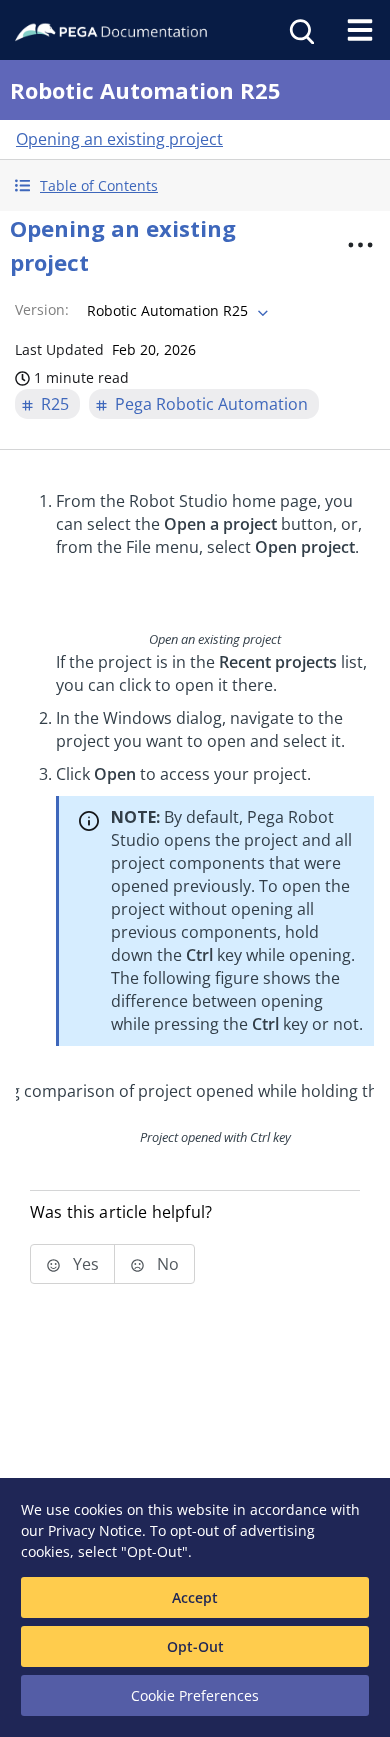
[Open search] (300, 30)
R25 (55, 404)
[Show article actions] (361, 245)
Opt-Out (195, 1646)
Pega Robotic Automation (211, 404)
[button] (195, 185)
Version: (42, 309)
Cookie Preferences (195, 1695)
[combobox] (175, 311)
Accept (195, 1597)
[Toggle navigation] (360, 30)
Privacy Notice (95, 1530)
